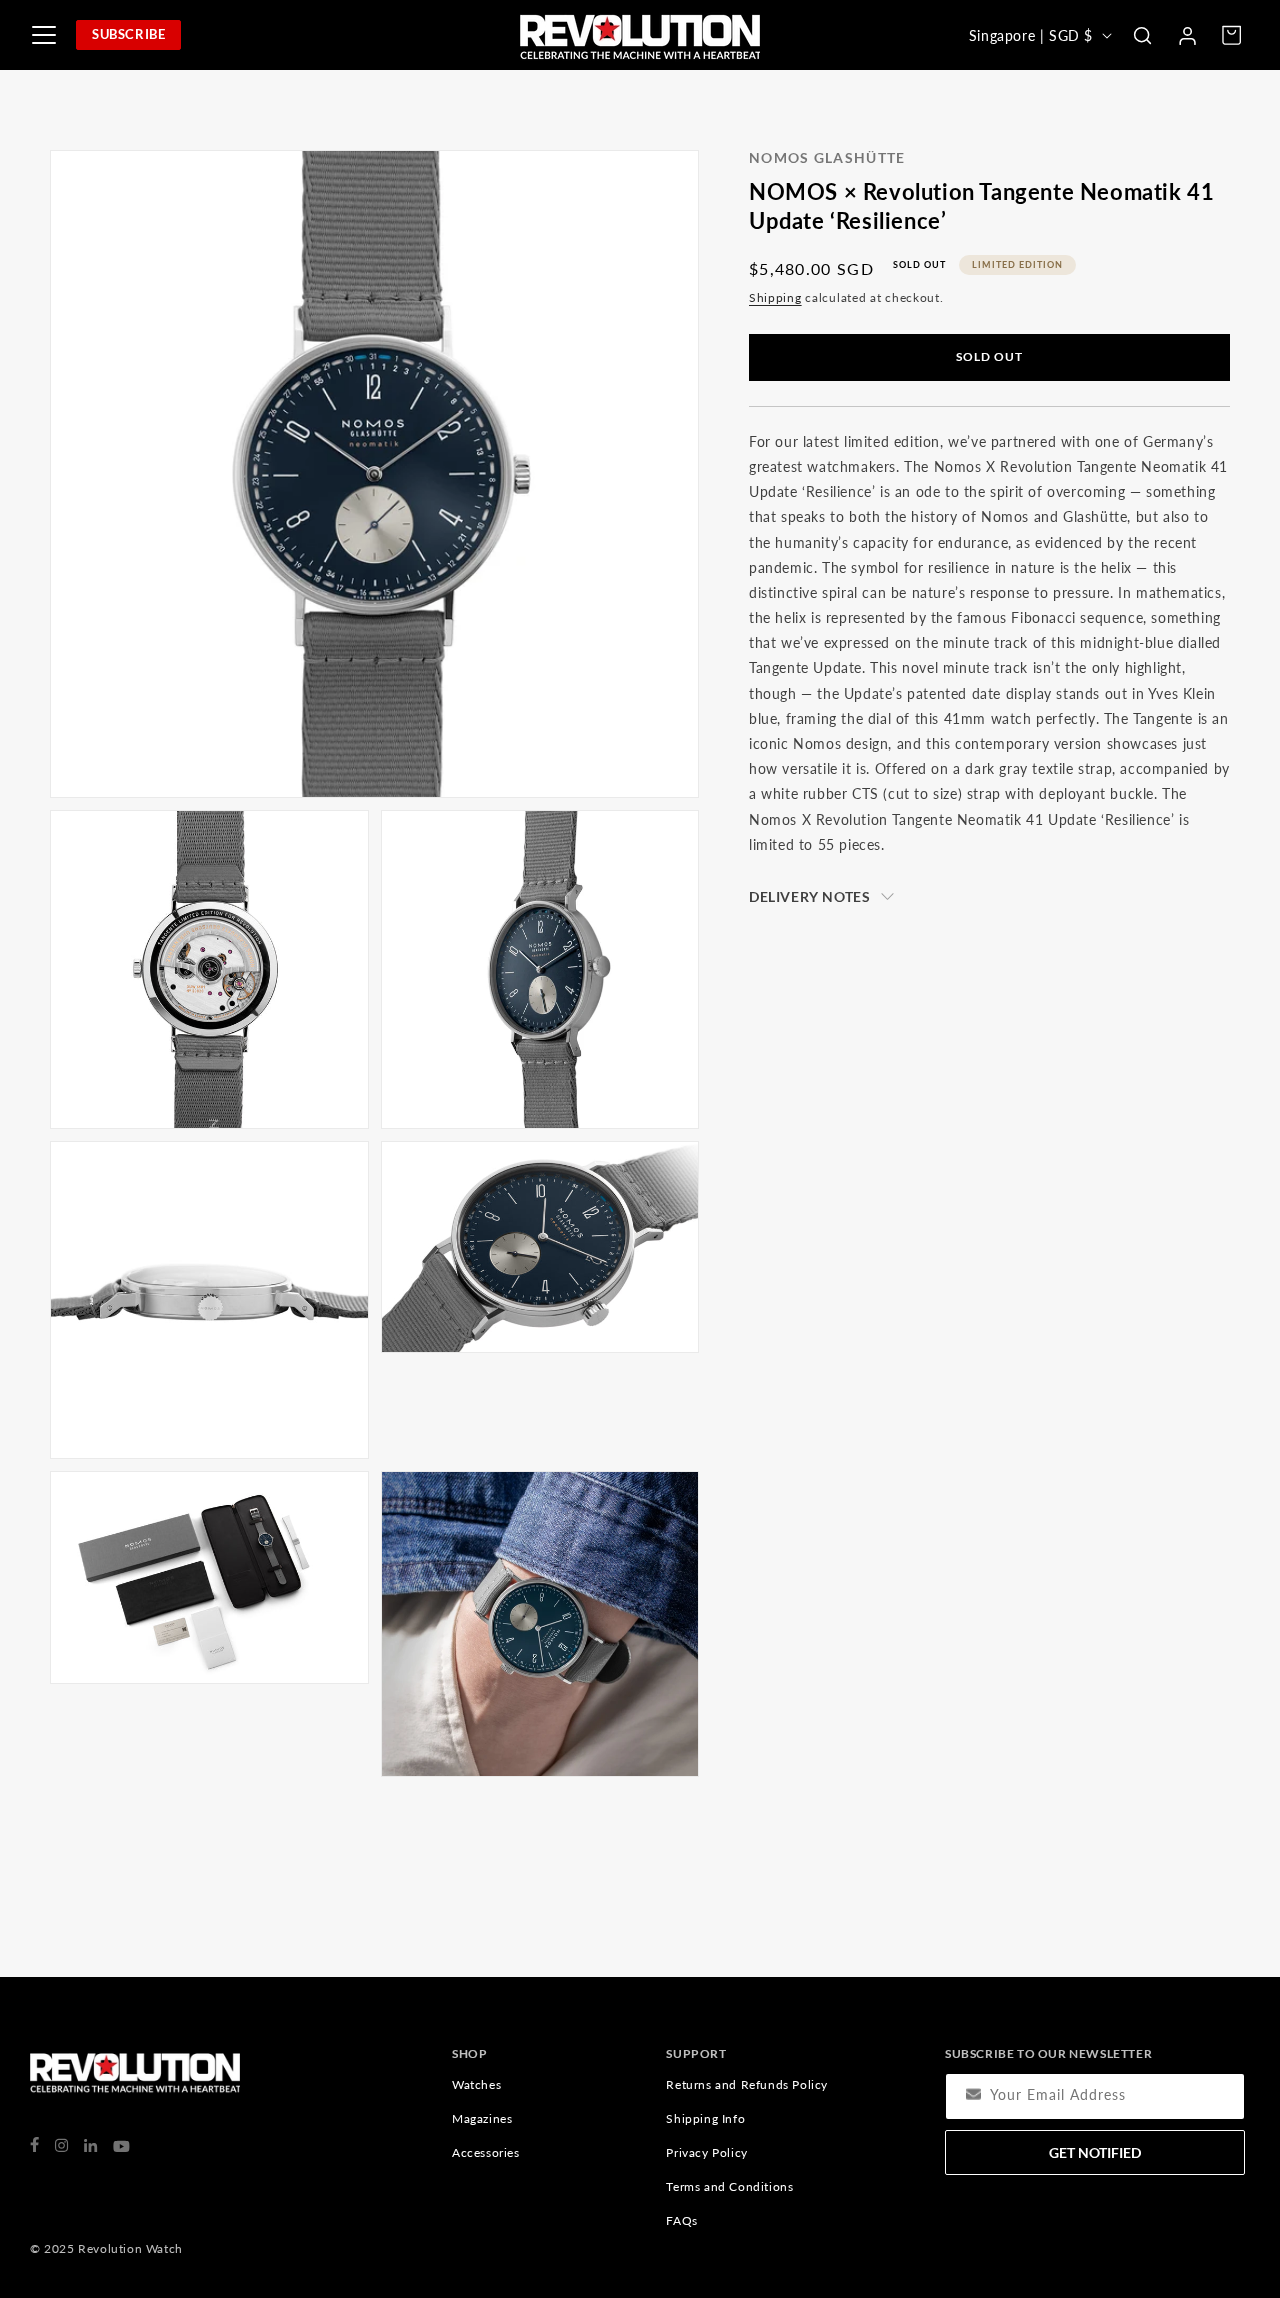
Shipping (775, 297)
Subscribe (128, 34)
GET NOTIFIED (1095, 2152)
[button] (1142, 35)
